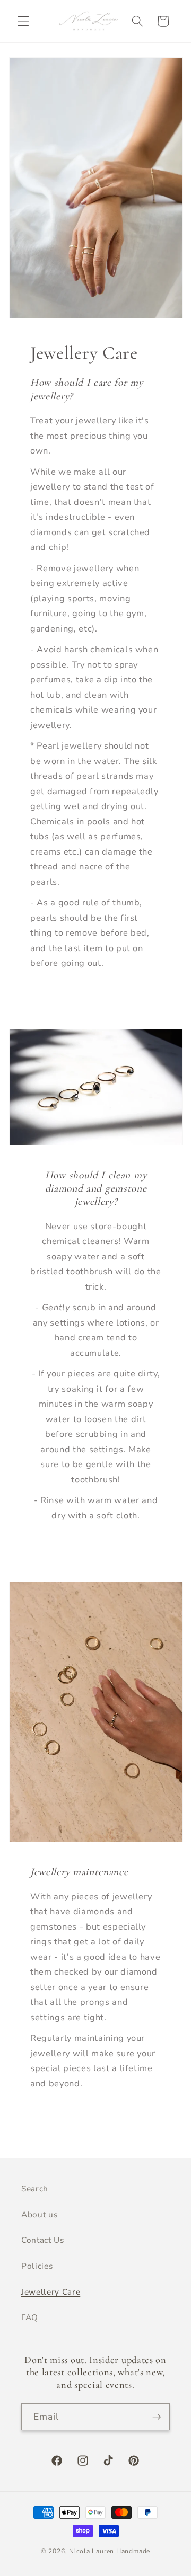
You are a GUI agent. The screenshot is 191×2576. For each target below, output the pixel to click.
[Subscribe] (157, 2417)
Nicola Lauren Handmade (110, 2551)
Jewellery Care (51, 2292)
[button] (23, 21)
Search (35, 2188)
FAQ (30, 2317)
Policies (37, 2266)
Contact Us (43, 2240)
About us (39, 2214)
